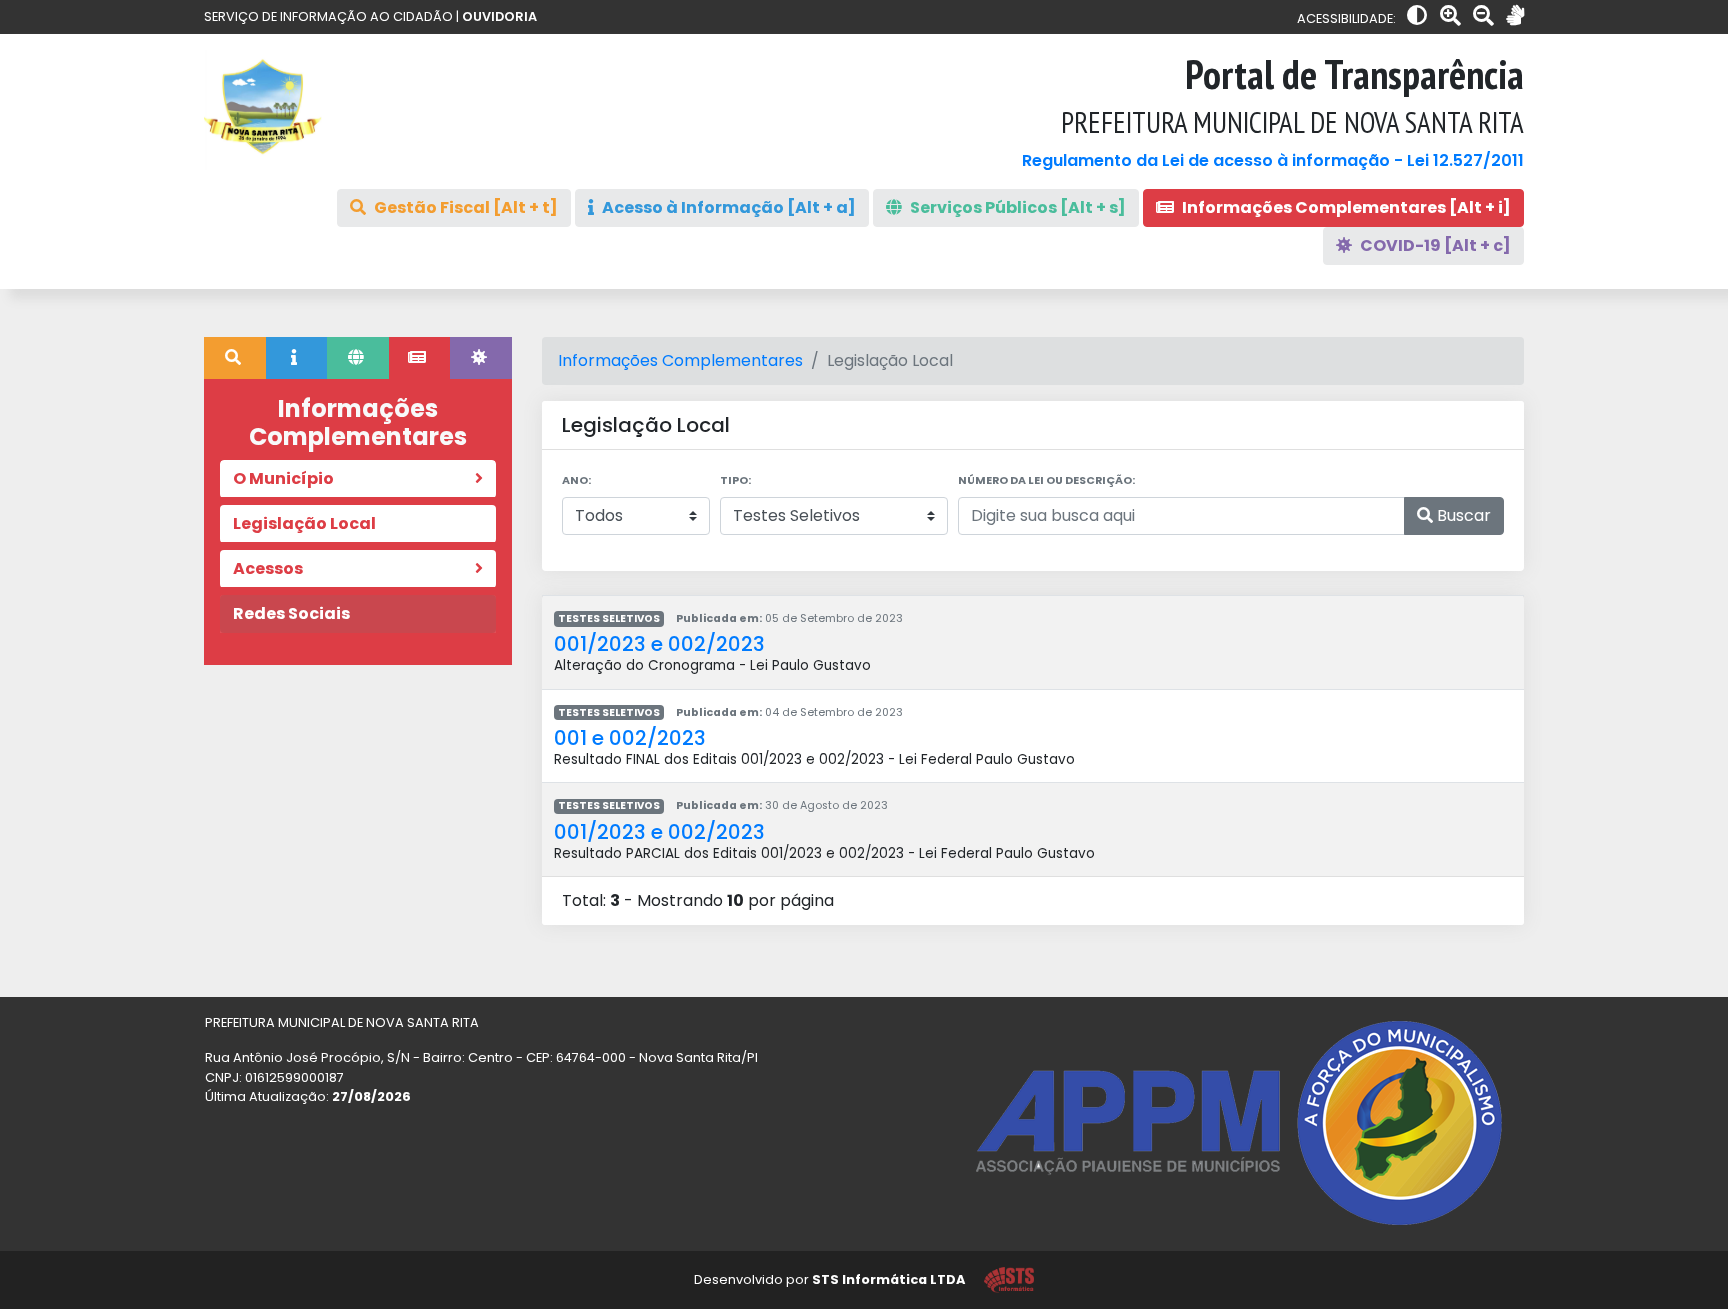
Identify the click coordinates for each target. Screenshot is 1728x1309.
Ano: (576, 480)
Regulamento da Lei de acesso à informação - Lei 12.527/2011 (1273, 160)
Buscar (1462, 515)
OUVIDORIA (499, 16)
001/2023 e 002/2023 (659, 644)
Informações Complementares (680, 360)
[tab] (235, 358)
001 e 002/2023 (630, 738)
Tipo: (735, 480)
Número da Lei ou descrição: (1046, 480)
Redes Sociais (291, 613)
